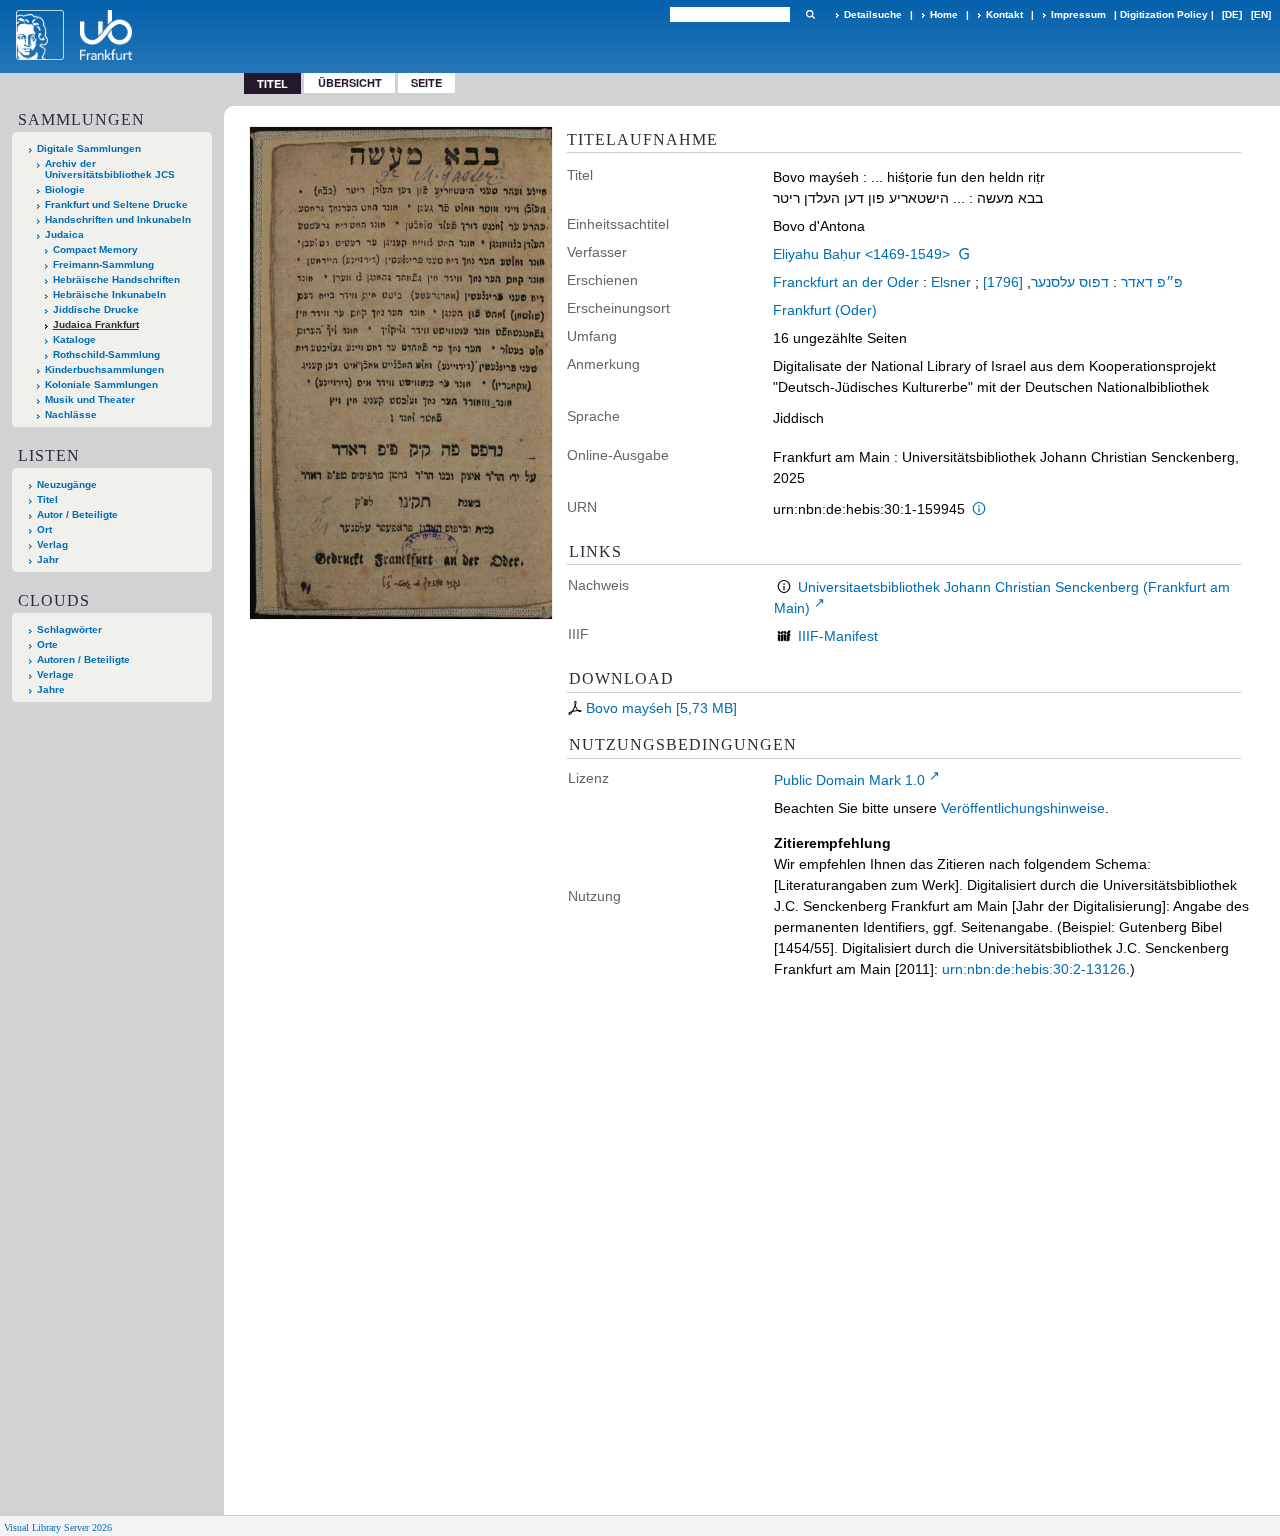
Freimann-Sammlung (103, 264)
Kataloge (74, 339)
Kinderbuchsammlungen (104, 369)
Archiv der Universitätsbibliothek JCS (110, 169)
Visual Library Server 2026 (58, 1527)
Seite (426, 82)
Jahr (48, 559)
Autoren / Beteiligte (83, 659)
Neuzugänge (67, 484)
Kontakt (1004, 14)
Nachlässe (71, 414)
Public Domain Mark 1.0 (849, 780)
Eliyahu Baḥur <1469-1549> (861, 254)
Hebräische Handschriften (116, 279)
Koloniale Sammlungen (101, 384)
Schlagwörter (69, 629)
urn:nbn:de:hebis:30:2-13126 (1034, 969)
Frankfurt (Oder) (825, 310)
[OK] (810, 14)
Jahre (51, 689)
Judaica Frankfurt (96, 324)
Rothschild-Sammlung (106, 354)
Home (944, 14)
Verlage (55, 674)
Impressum (1078, 14)
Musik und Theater (90, 399)
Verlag (52, 544)
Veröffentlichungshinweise (1023, 808)
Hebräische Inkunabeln (109, 294)
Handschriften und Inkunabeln (118, 219)
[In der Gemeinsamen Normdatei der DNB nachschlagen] (964, 254)
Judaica (64, 234)
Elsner (951, 282)
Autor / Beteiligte (77, 514)
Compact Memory (95, 249)
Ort (44, 529)
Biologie (65, 189)
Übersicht (350, 82)
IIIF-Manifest (838, 636)
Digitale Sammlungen (89, 148)
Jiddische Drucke (96, 309)
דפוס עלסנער (1070, 282)
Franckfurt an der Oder (846, 282)
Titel (47, 499)
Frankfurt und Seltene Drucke (116, 204)
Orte (47, 644)
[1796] (1003, 282)
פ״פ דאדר (1152, 282)
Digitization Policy (1164, 14)
